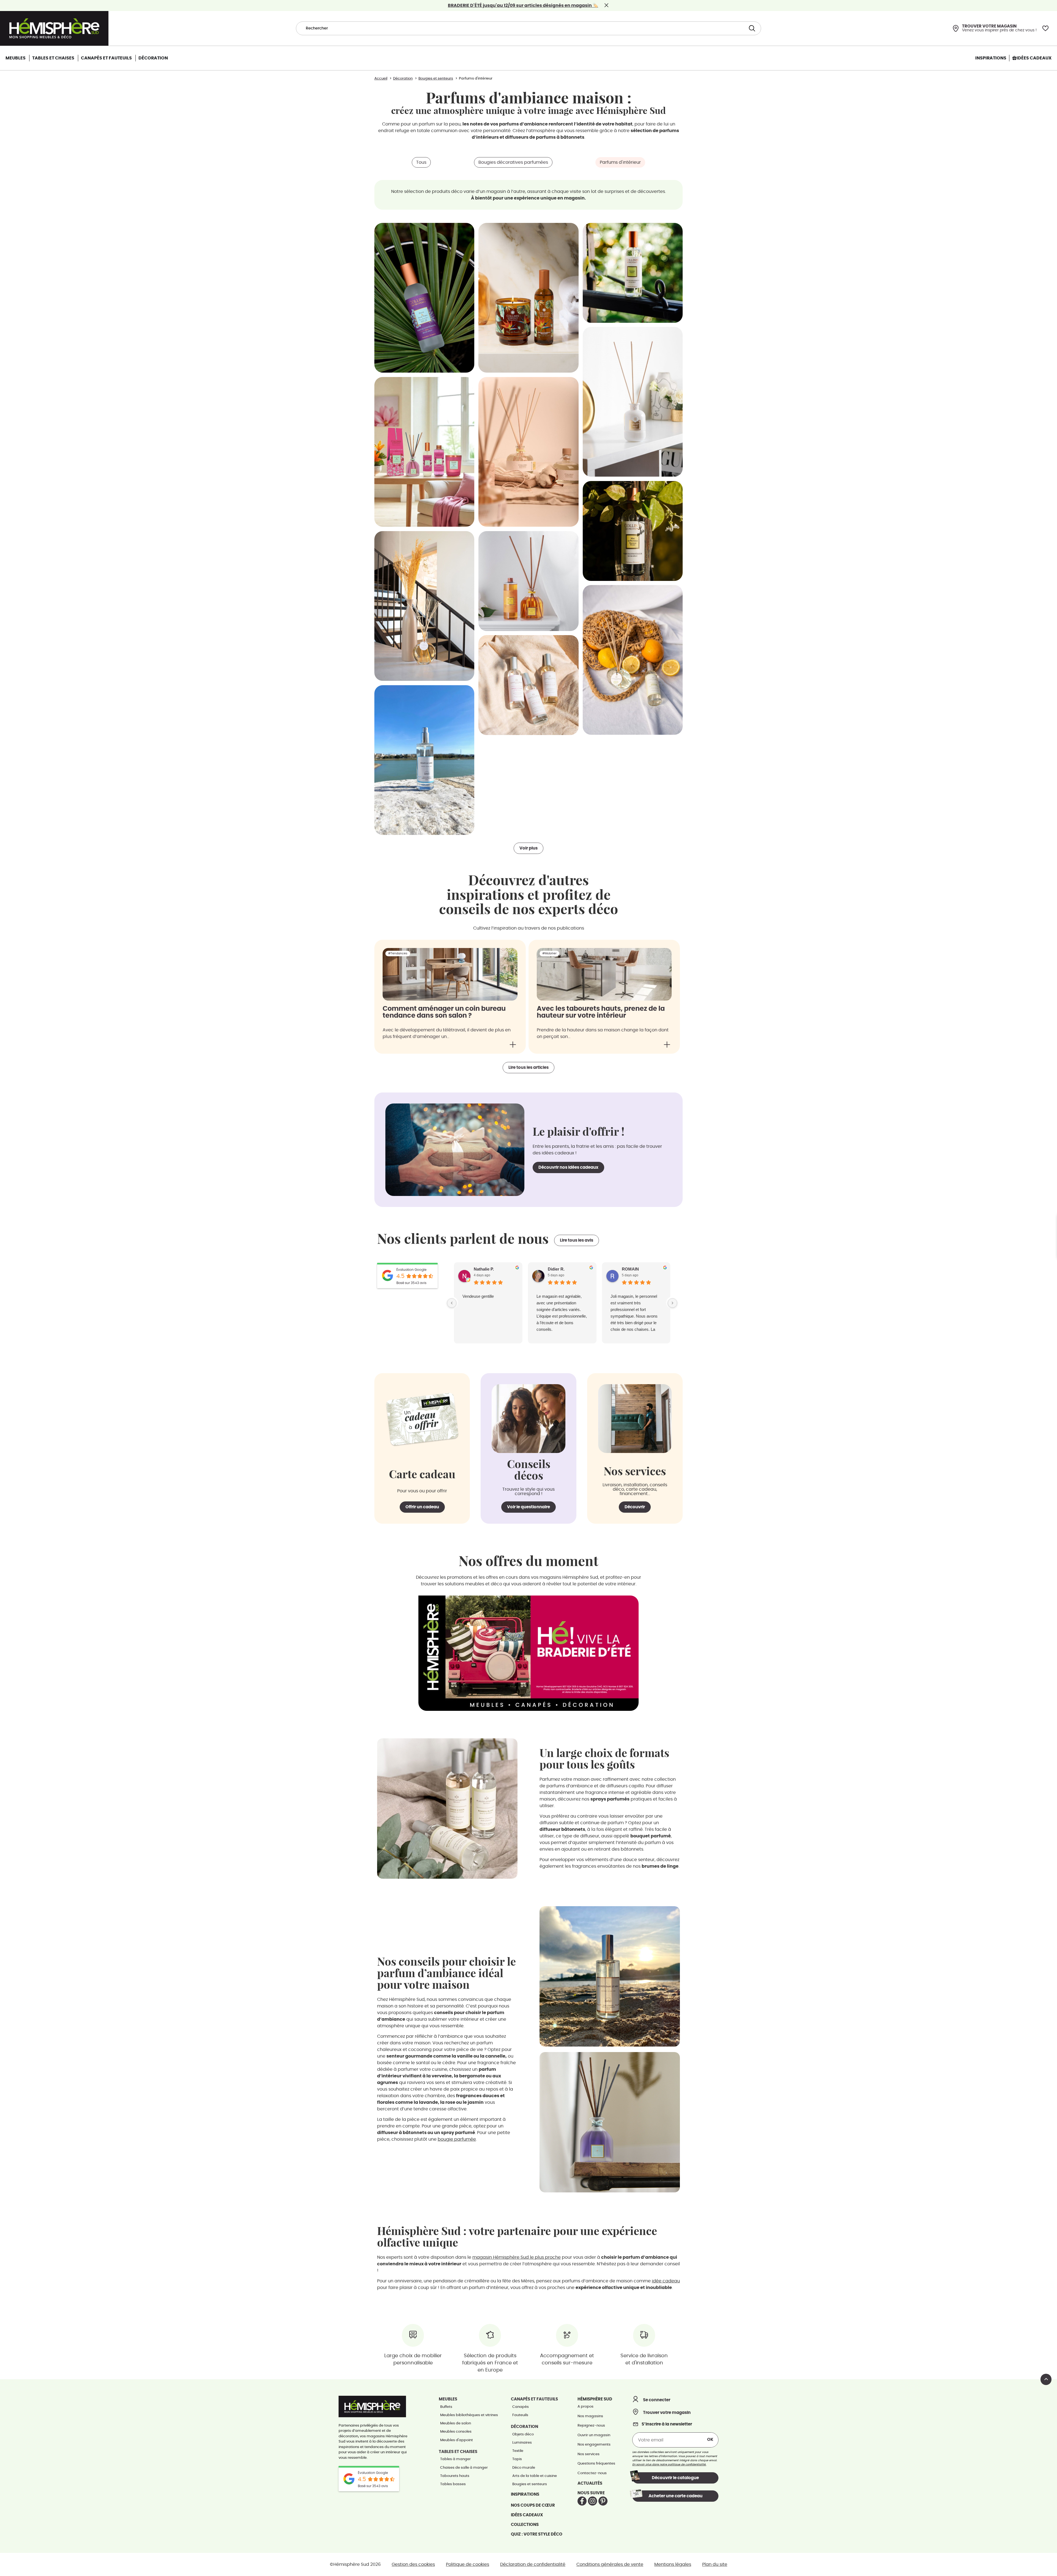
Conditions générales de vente (610, 2564)
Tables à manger (455, 2459)
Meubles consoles (456, 2432)
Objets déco (523, 2434)
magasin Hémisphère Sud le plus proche (517, 2257)
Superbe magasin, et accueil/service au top (556, 1300)
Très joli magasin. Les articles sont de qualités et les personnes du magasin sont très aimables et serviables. (634, 1309)
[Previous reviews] (452, 1303)
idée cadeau (666, 2281)
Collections (525, 2525)
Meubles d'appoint (457, 2440)
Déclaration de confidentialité (533, 2564)
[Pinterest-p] (603, 2501)
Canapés (521, 2407)
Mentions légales (673, 2564)
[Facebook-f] (582, 2501)
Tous (421, 162)
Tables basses (453, 2484)
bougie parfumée (457, 2139)
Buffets (446, 2407)
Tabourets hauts (455, 2476)
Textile (518, 2451)
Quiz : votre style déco (537, 2534)
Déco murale (524, 2468)
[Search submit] (751, 28)
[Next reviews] (672, 1303)
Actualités (590, 2483)
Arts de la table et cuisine (535, 2476)
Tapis (517, 2459)
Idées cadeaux (527, 2515)
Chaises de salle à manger (464, 2468)
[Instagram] (592, 2501)
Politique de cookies (468, 2564)
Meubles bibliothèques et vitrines (469, 2415)
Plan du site (715, 2564)
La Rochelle (473, 1296)
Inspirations (525, 2494)
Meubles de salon (456, 2423)
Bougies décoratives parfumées (513, 162)
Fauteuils (520, 2415)
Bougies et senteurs (530, 2484)
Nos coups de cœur (533, 2505)
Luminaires (522, 2443)
